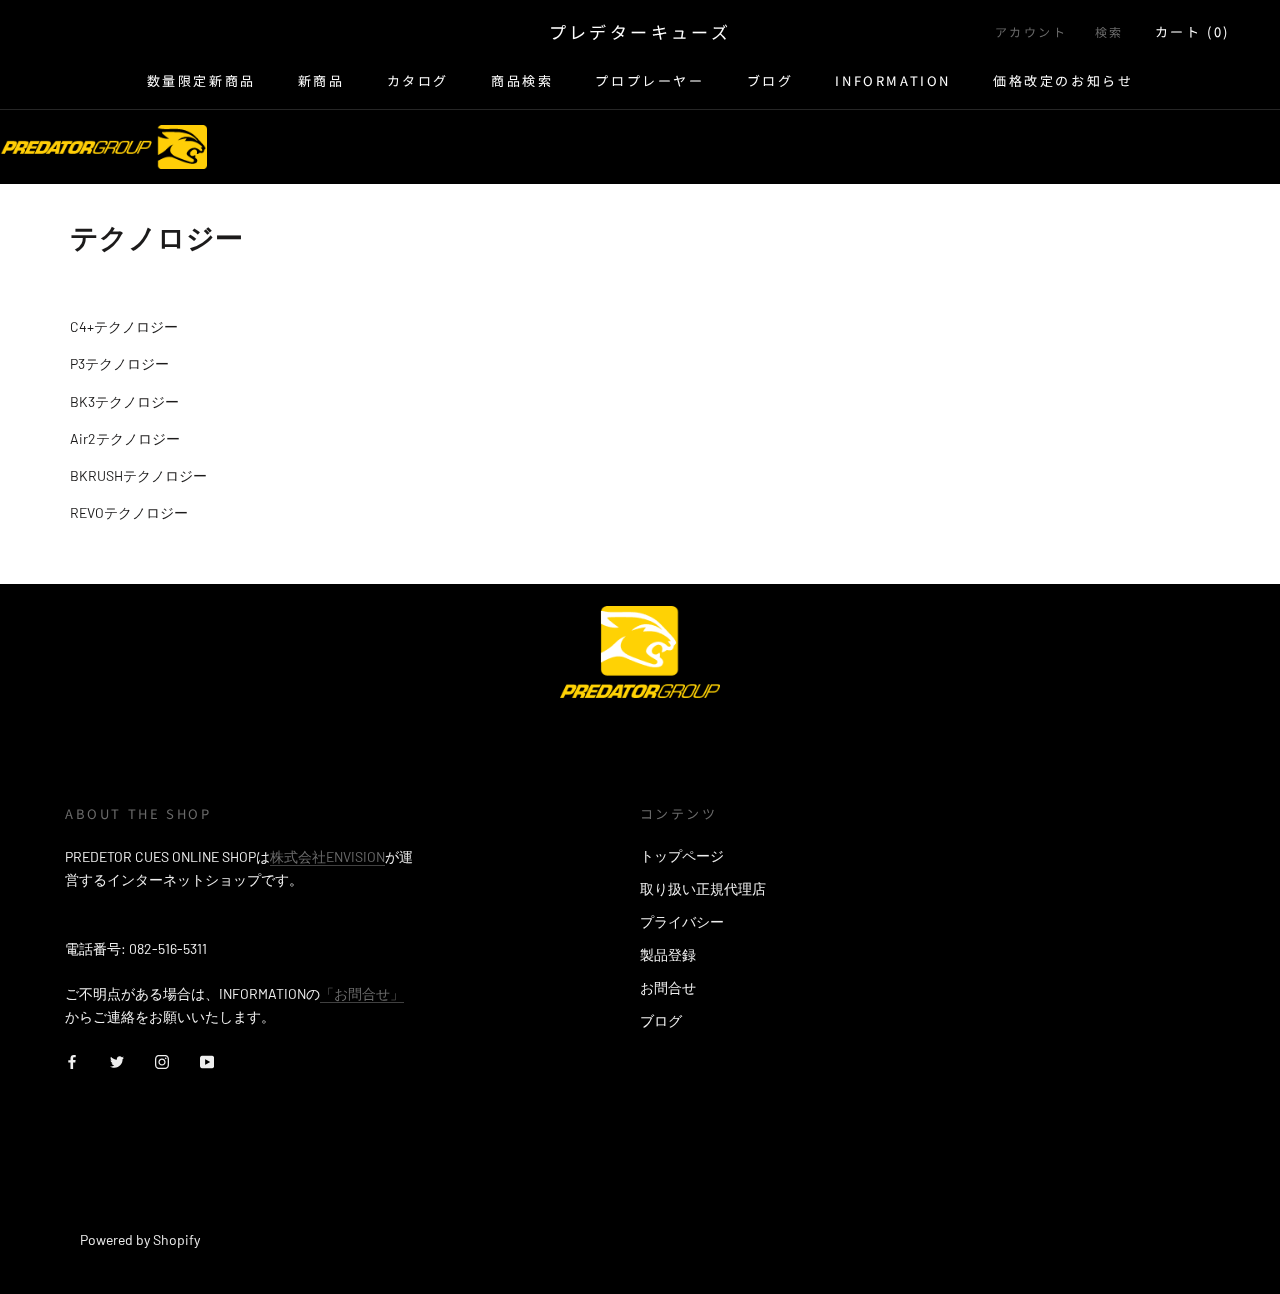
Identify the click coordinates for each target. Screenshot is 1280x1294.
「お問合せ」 (362, 993)
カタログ (418, 80)
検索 (1109, 31)
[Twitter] (117, 1059)
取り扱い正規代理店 (703, 888)
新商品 (321, 80)
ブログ (770, 80)
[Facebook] (72, 1059)
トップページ (682, 855)
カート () (1192, 31)
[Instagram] (162, 1059)
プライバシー (682, 921)
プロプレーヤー (649, 80)
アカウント (1031, 31)
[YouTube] (207, 1059)
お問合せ (668, 987)
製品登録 (668, 954)
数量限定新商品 (201, 80)
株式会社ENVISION (327, 856)
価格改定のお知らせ (1063, 80)
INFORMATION (893, 80)
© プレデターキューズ (153, 1212)
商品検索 (522, 80)
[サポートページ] (103, 147)
